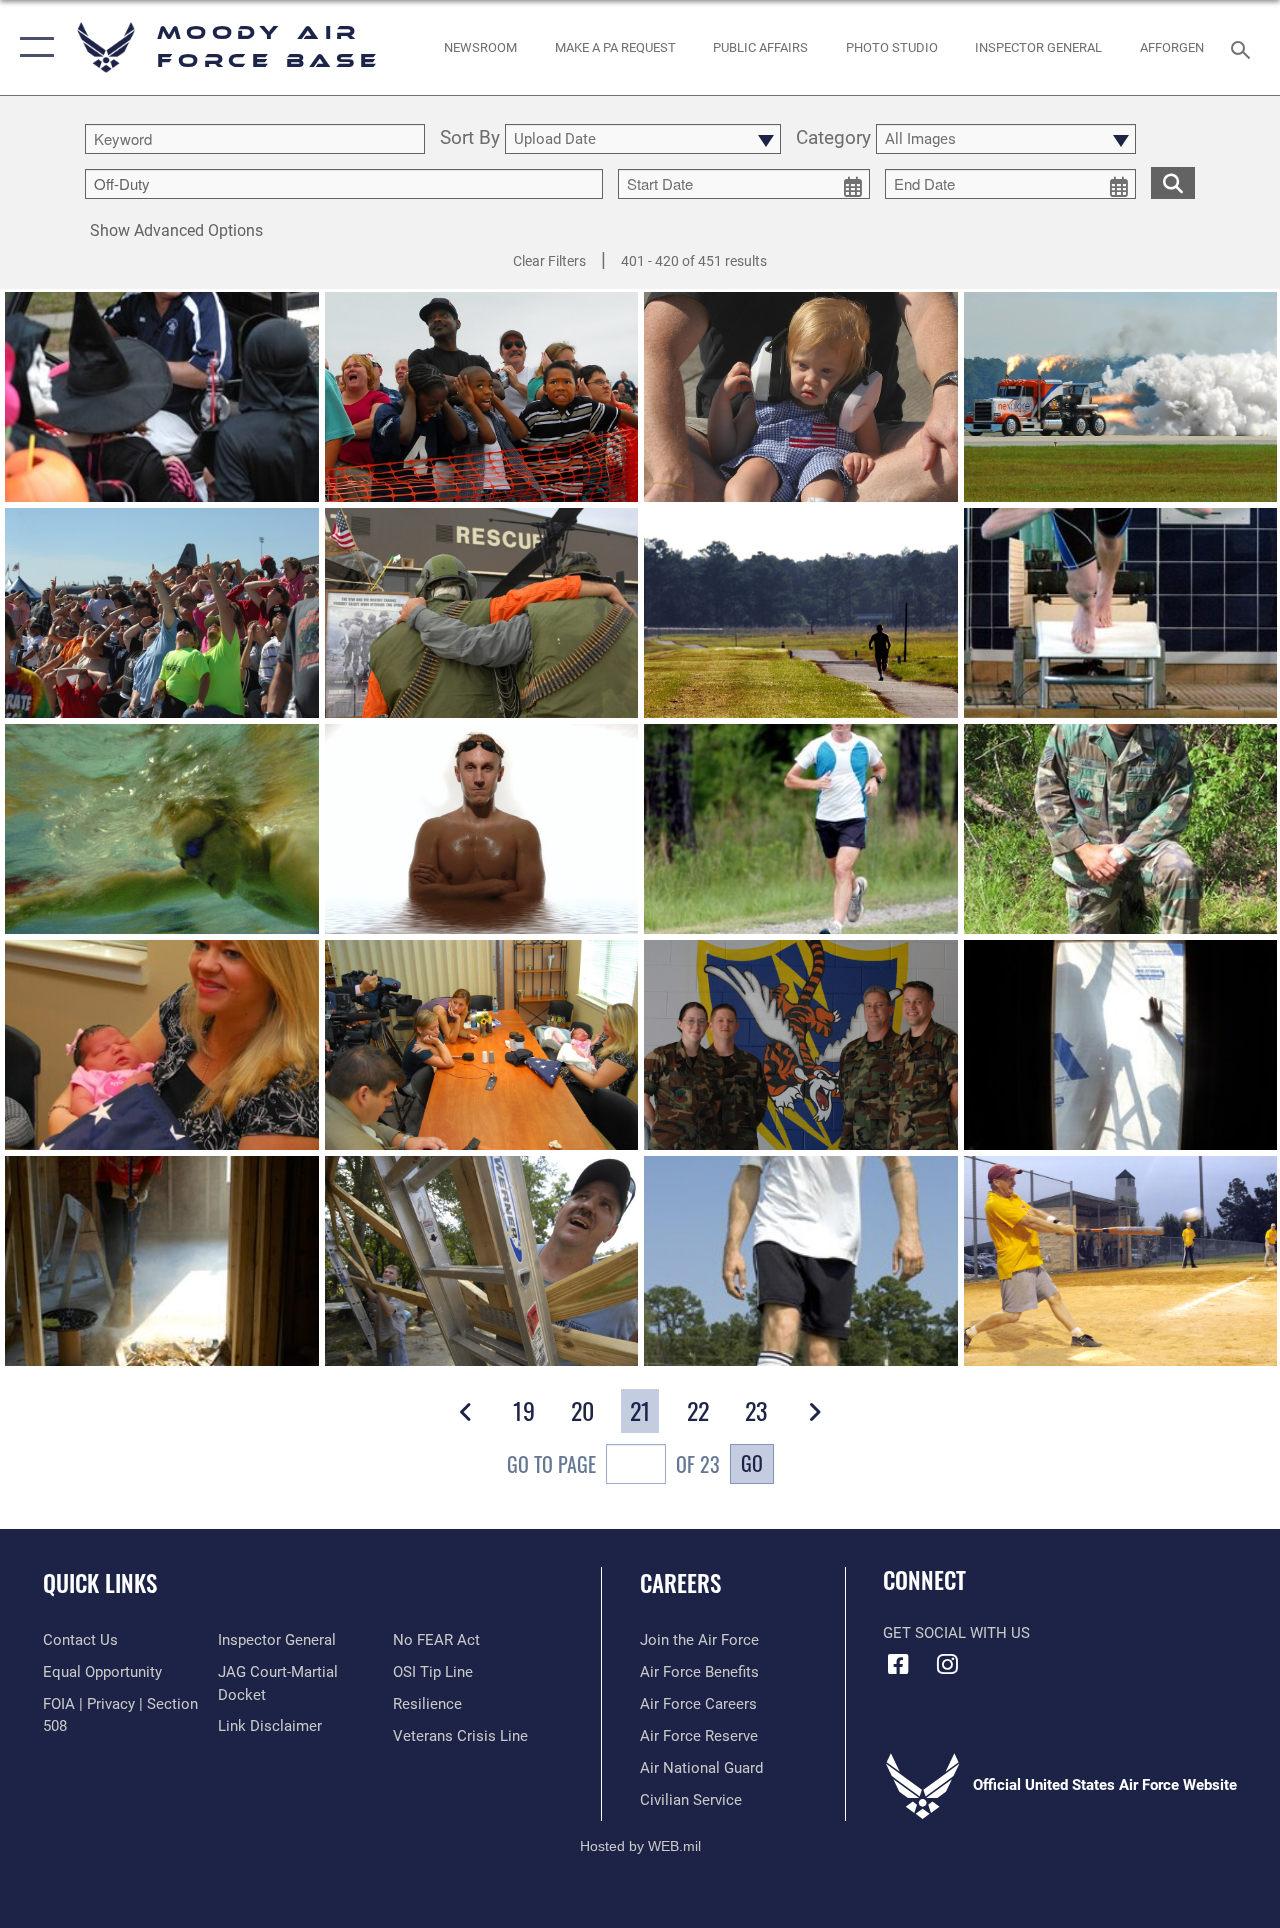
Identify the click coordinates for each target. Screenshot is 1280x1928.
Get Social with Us (956, 1633)
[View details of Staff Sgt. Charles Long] (1121, 829)
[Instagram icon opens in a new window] (947, 1664)
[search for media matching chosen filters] (1173, 182)
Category (833, 139)
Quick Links (100, 1583)
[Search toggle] (1244, 47)
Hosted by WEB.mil (640, 1846)
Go (752, 1463)
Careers (680, 1583)
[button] (32, 47)
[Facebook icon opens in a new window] (898, 1664)
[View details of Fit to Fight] (801, 829)
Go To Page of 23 (613, 1464)
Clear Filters (549, 261)
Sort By (470, 139)
